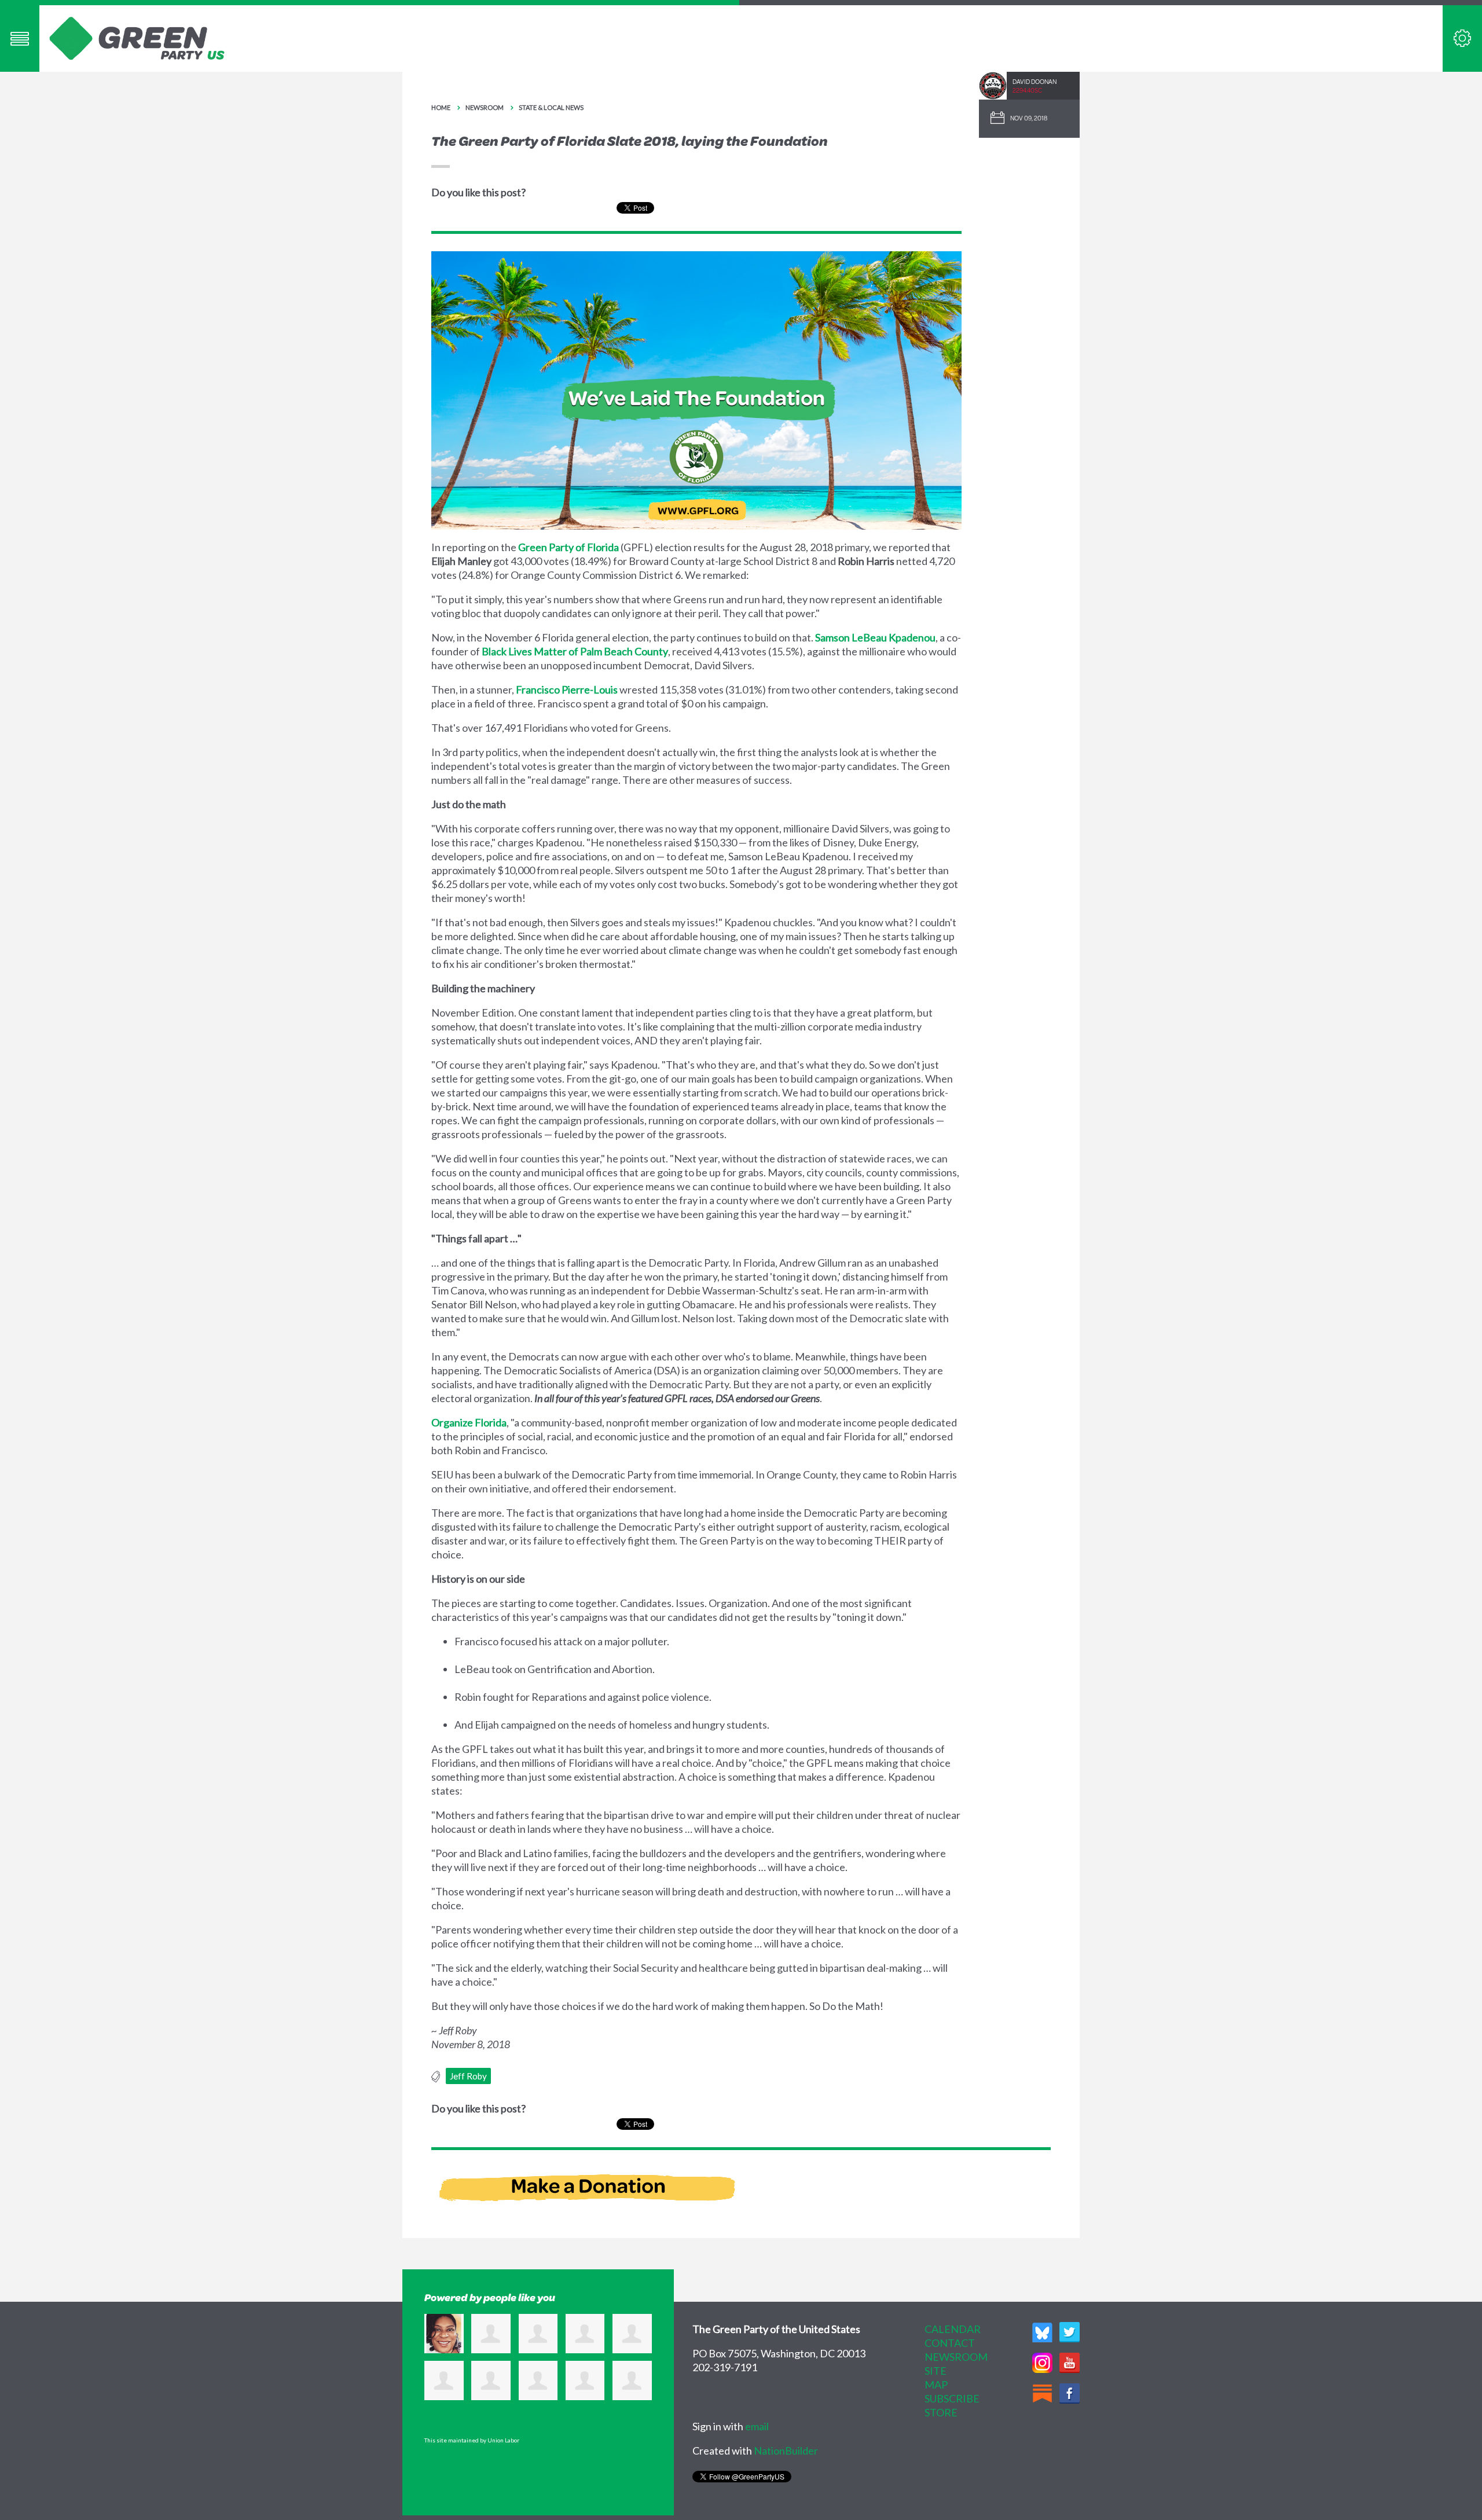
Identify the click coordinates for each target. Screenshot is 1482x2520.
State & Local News (551, 107)
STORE (941, 2412)
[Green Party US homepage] (137, 37)
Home (441, 107)
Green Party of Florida (568, 547)
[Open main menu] (20, 38)
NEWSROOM (956, 2357)
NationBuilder (786, 2451)
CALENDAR (953, 2329)
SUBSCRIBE (952, 2398)
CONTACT (950, 2343)
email (757, 2426)
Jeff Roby (468, 2076)
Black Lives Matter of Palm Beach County (575, 651)
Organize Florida (469, 1422)
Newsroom (485, 107)
